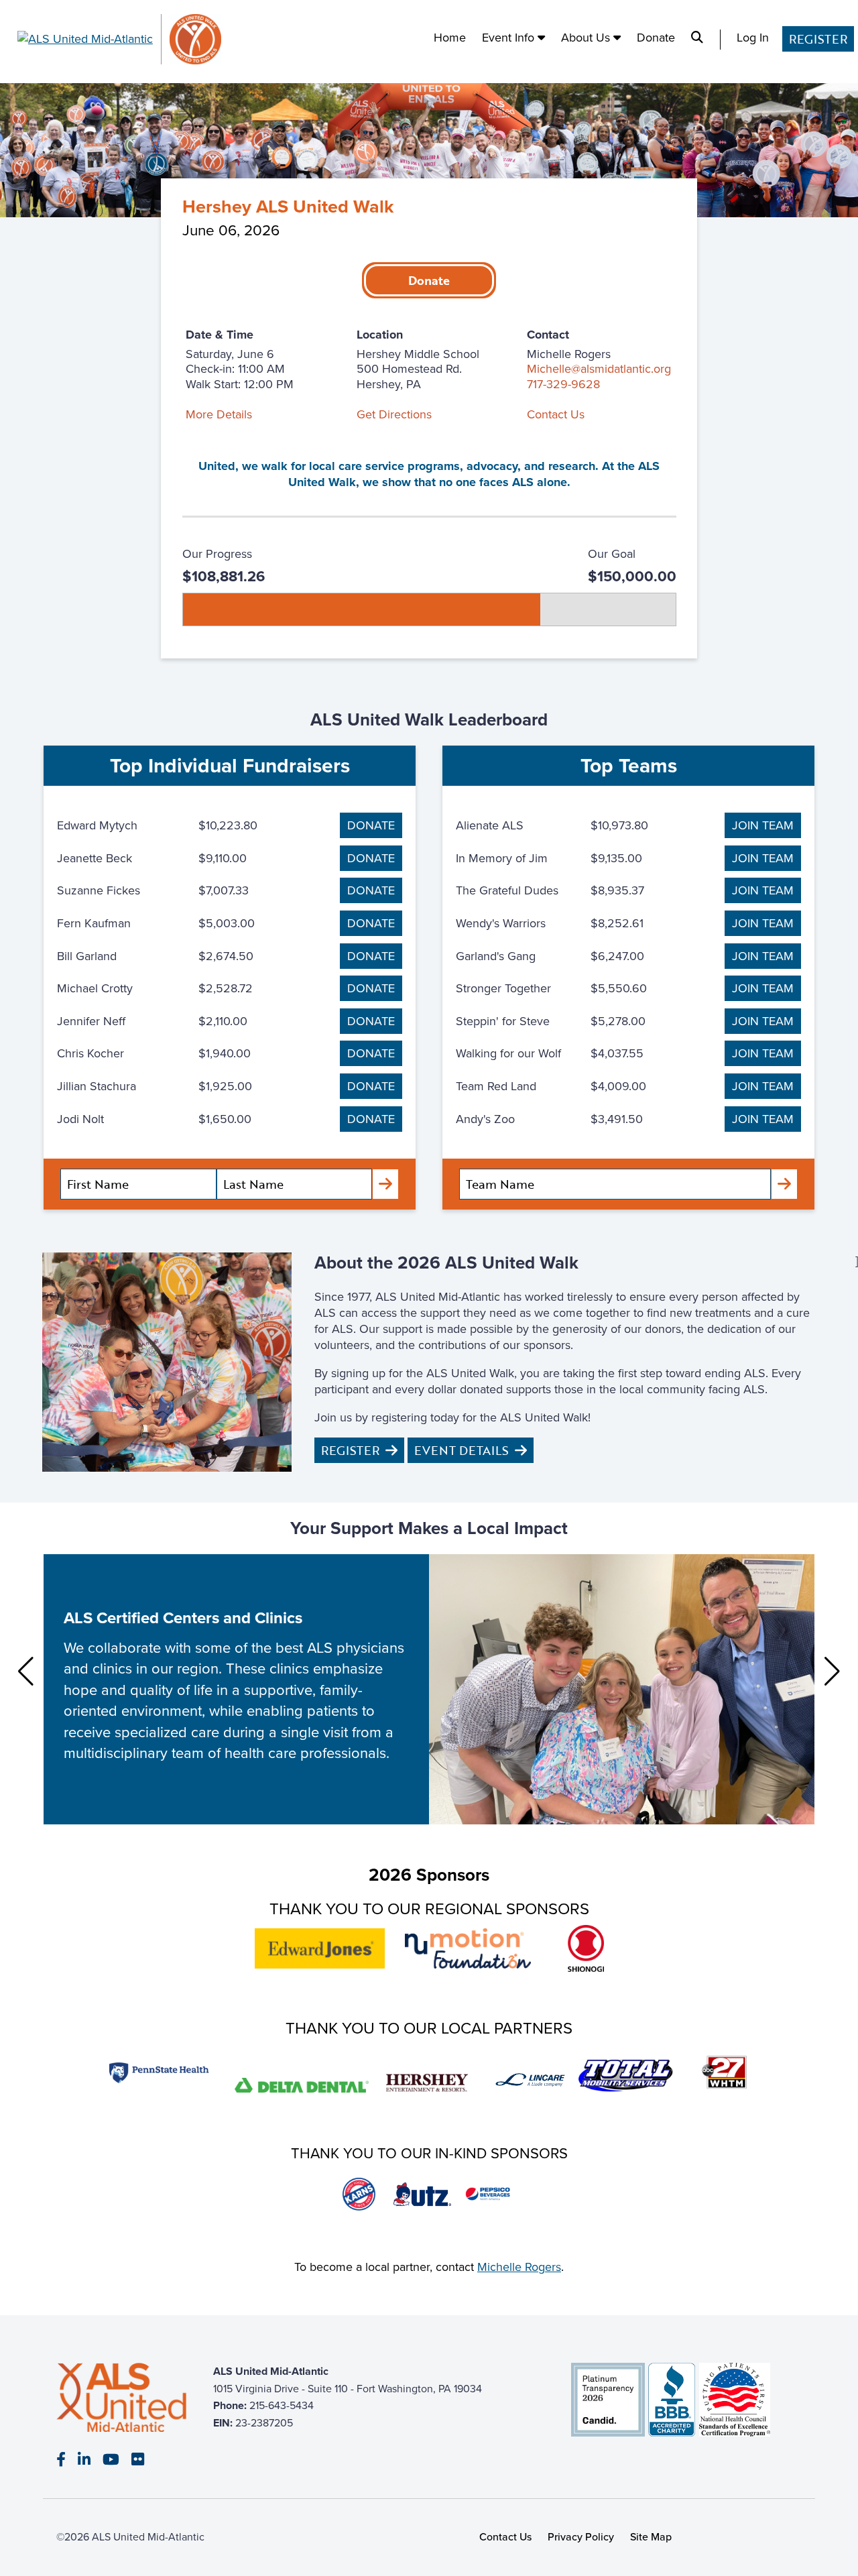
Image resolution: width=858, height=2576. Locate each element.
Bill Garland (87, 956)
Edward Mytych (97, 825)
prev (26, 1672)
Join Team (763, 825)
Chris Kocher (90, 1053)
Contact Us (556, 414)
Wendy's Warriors (501, 923)
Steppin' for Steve (503, 1021)
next (832, 1672)
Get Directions (394, 414)
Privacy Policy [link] (581, 2536)
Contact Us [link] (506, 2536)
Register (818, 39)
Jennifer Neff (91, 1021)
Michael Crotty (95, 988)
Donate (656, 38)
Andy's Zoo (485, 1119)
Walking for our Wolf (508, 1053)
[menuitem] (450, 40)
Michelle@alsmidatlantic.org (599, 368)
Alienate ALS (490, 825)
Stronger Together (503, 988)
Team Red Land (496, 1086)
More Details (219, 414)
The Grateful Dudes (507, 890)
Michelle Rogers (519, 2267)
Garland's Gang (496, 956)
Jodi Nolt (80, 1119)
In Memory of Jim (502, 858)
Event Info (510, 38)
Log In (753, 38)
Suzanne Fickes (99, 890)
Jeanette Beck (95, 858)
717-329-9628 (563, 384)
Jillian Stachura (97, 1086)
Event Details (462, 1450)
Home (450, 38)
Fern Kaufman (94, 923)
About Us (587, 38)
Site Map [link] (651, 2536)
